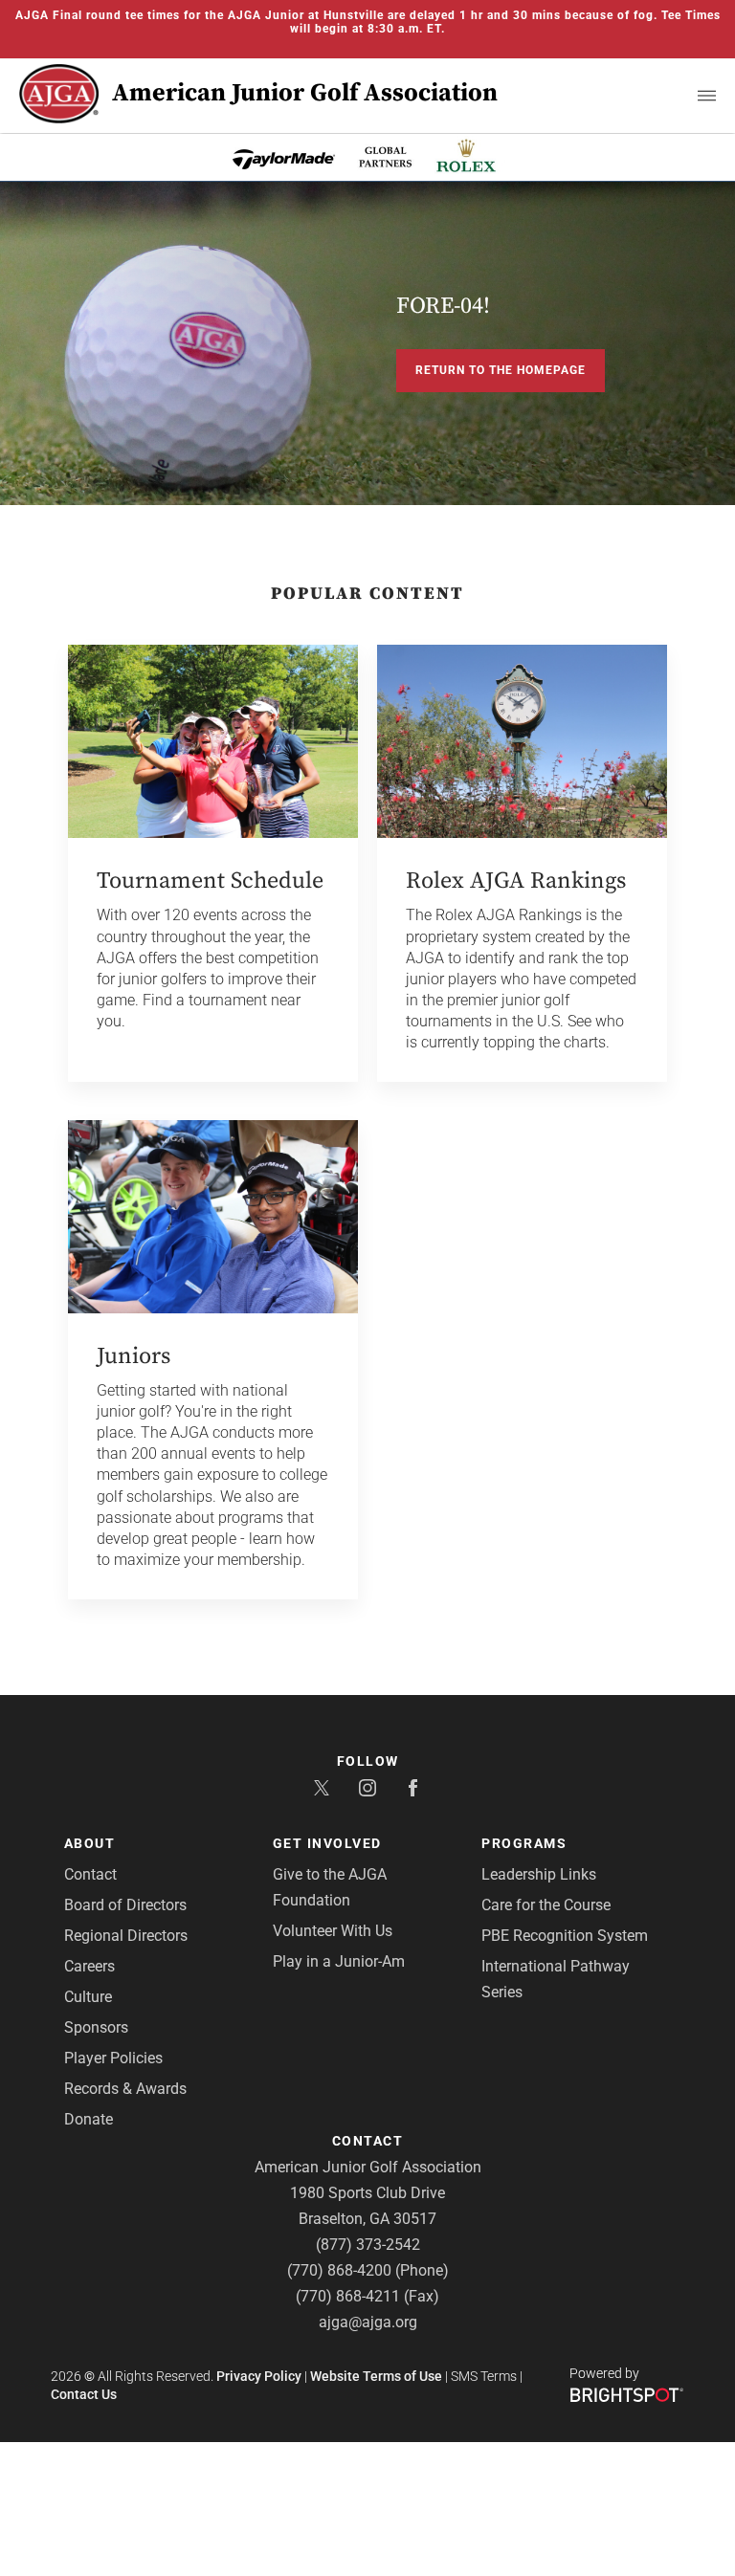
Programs (524, 1843)
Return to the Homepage (501, 370)
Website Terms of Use (376, 2376)
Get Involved (327, 1843)
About (90, 1843)
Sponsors (96, 2027)
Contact (90, 1874)
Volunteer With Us (333, 1931)
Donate (89, 2119)
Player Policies (113, 2058)
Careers (89, 1966)
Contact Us (84, 2394)
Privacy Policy (259, 2376)
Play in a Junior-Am (339, 1961)
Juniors (134, 1356)
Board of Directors (125, 1905)
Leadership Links (539, 1874)
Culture (88, 1997)
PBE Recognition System (565, 1936)
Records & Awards (125, 2089)
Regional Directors (126, 1936)
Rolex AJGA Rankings (516, 881)
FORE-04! (443, 306)
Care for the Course (546, 1905)
